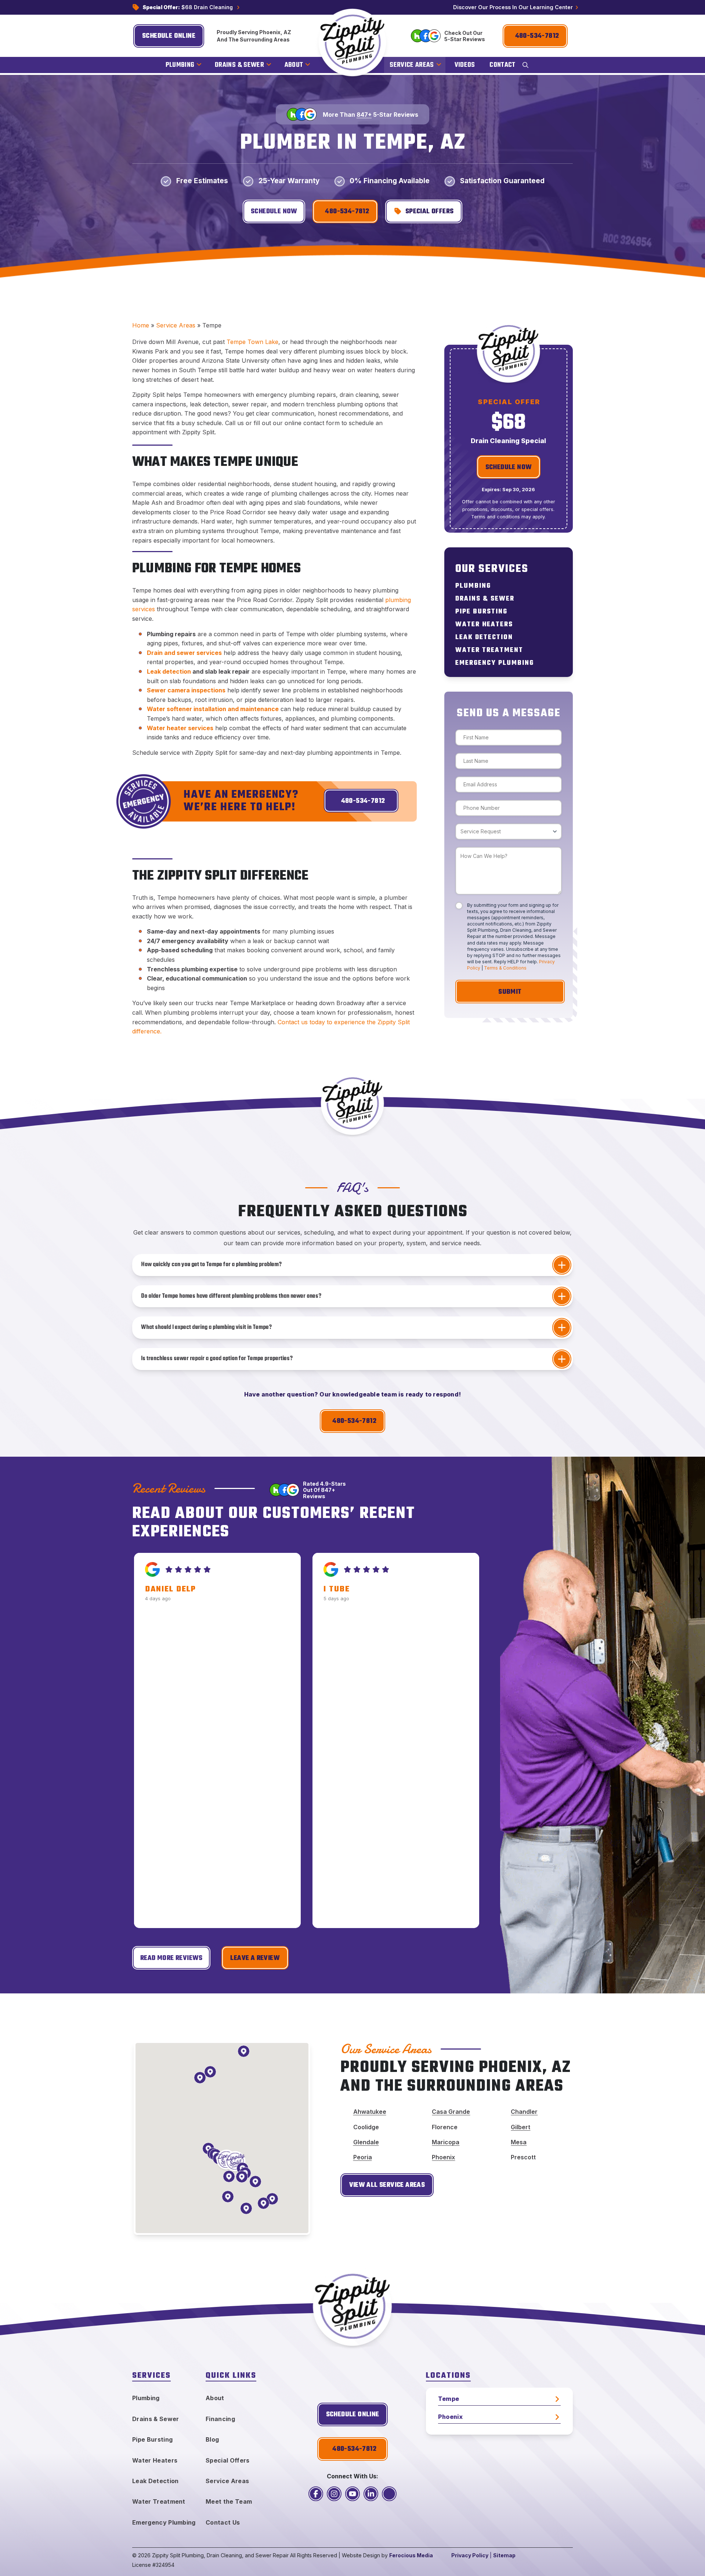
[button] (525, 65)
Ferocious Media (411, 2555)
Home (141, 325)
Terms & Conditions (505, 968)
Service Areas (176, 325)
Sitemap (504, 2555)
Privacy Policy (470, 2555)
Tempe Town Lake (252, 342)
